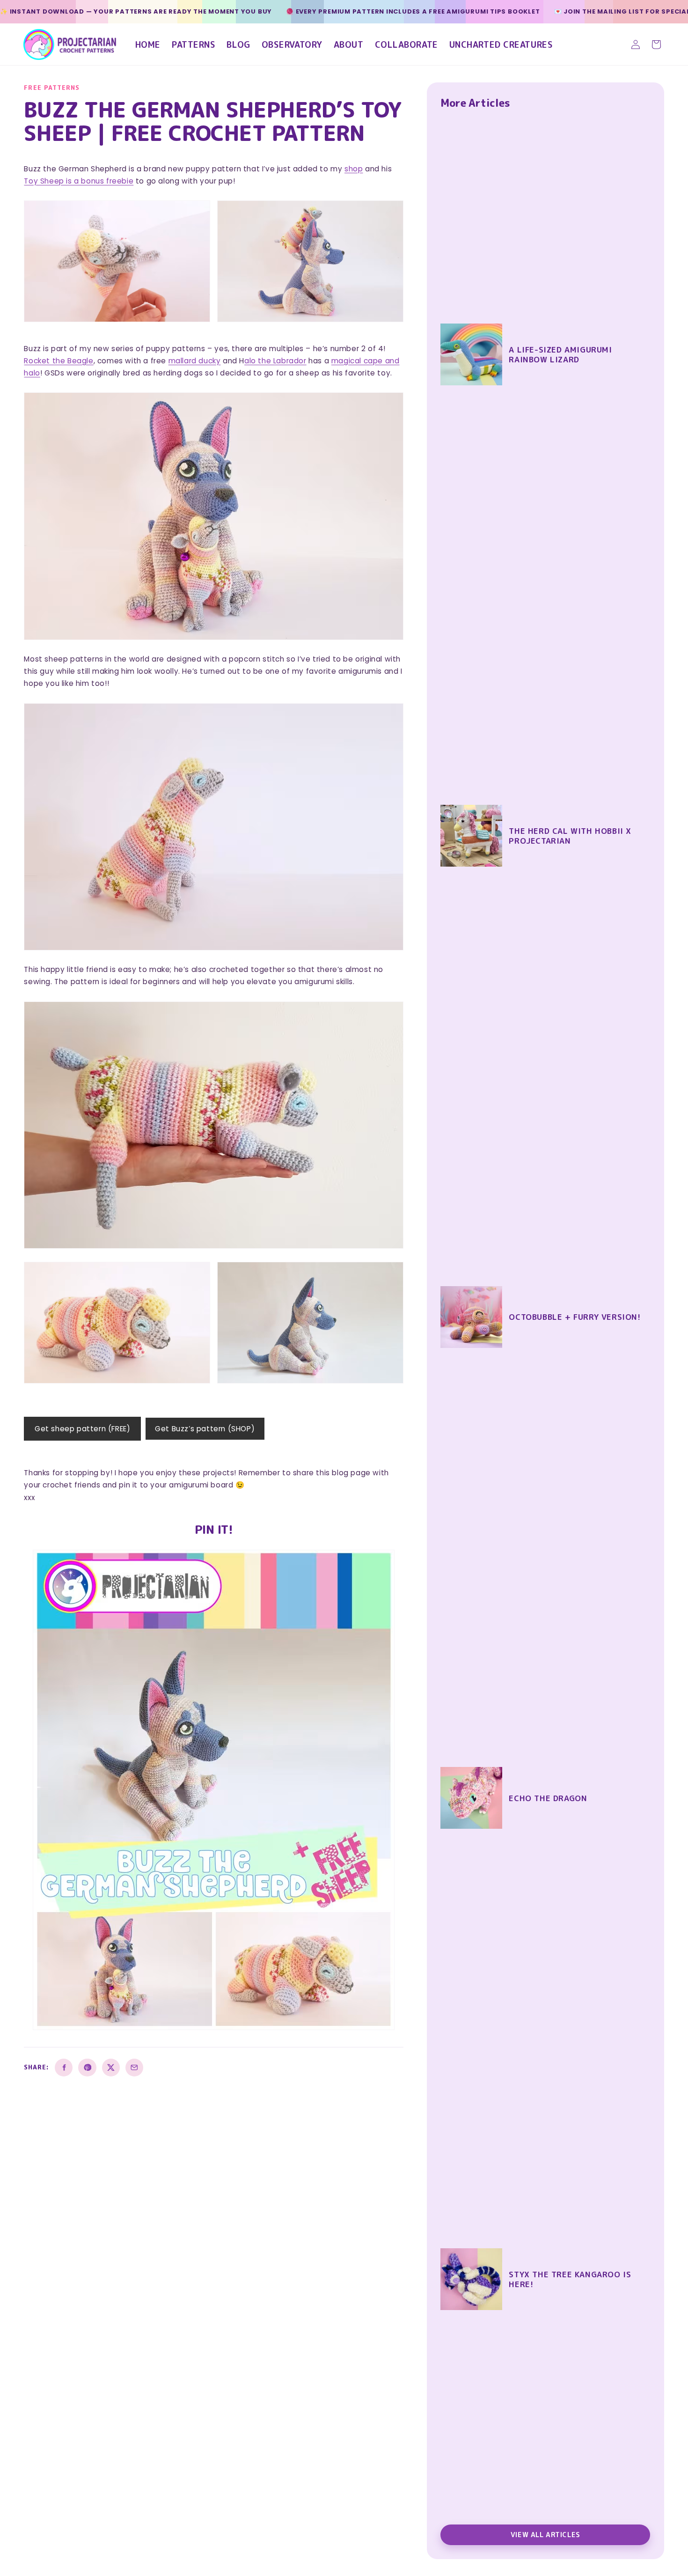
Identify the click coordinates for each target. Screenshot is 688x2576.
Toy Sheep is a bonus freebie (79, 181)
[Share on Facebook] (64, 2068)
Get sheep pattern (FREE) (82, 1429)
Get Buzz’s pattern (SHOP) (205, 1429)
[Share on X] (111, 2068)
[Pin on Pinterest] (87, 2068)
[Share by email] (134, 2068)
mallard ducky (195, 361)
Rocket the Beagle (59, 361)
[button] (656, 44)
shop (354, 169)
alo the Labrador (275, 361)
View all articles (545, 2535)
